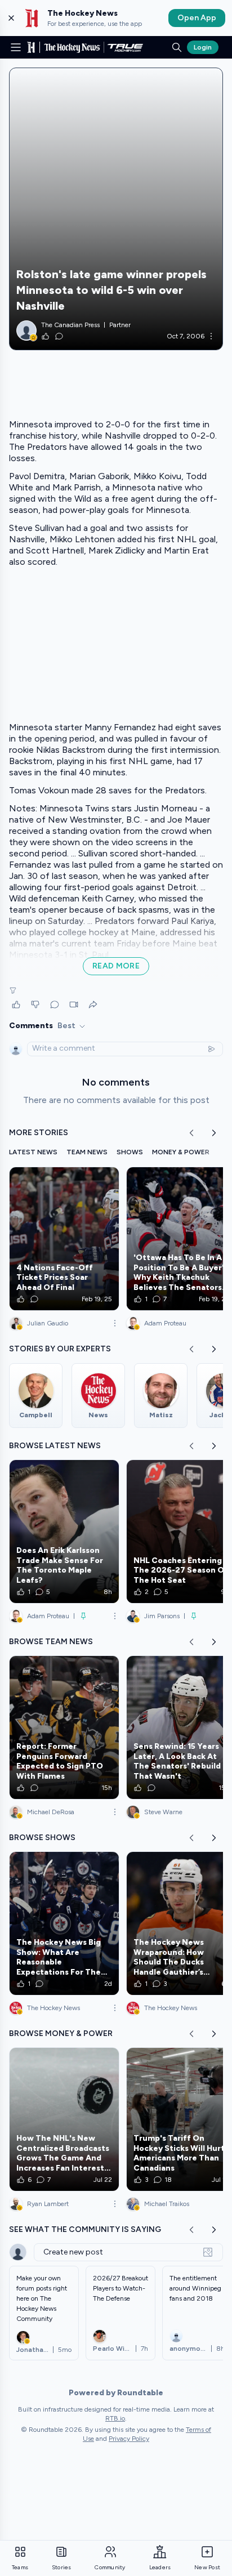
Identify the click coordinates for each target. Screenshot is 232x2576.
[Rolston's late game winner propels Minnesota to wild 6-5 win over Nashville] (116, 209)
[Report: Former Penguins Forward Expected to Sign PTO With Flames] (64, 1727)
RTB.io (115, 2418)
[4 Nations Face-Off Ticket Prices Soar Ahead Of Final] (64, 1239)
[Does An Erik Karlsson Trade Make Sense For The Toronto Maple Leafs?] (64, 1532)
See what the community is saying (85, 2229)
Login (203, 47)
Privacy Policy (129, 2439)
